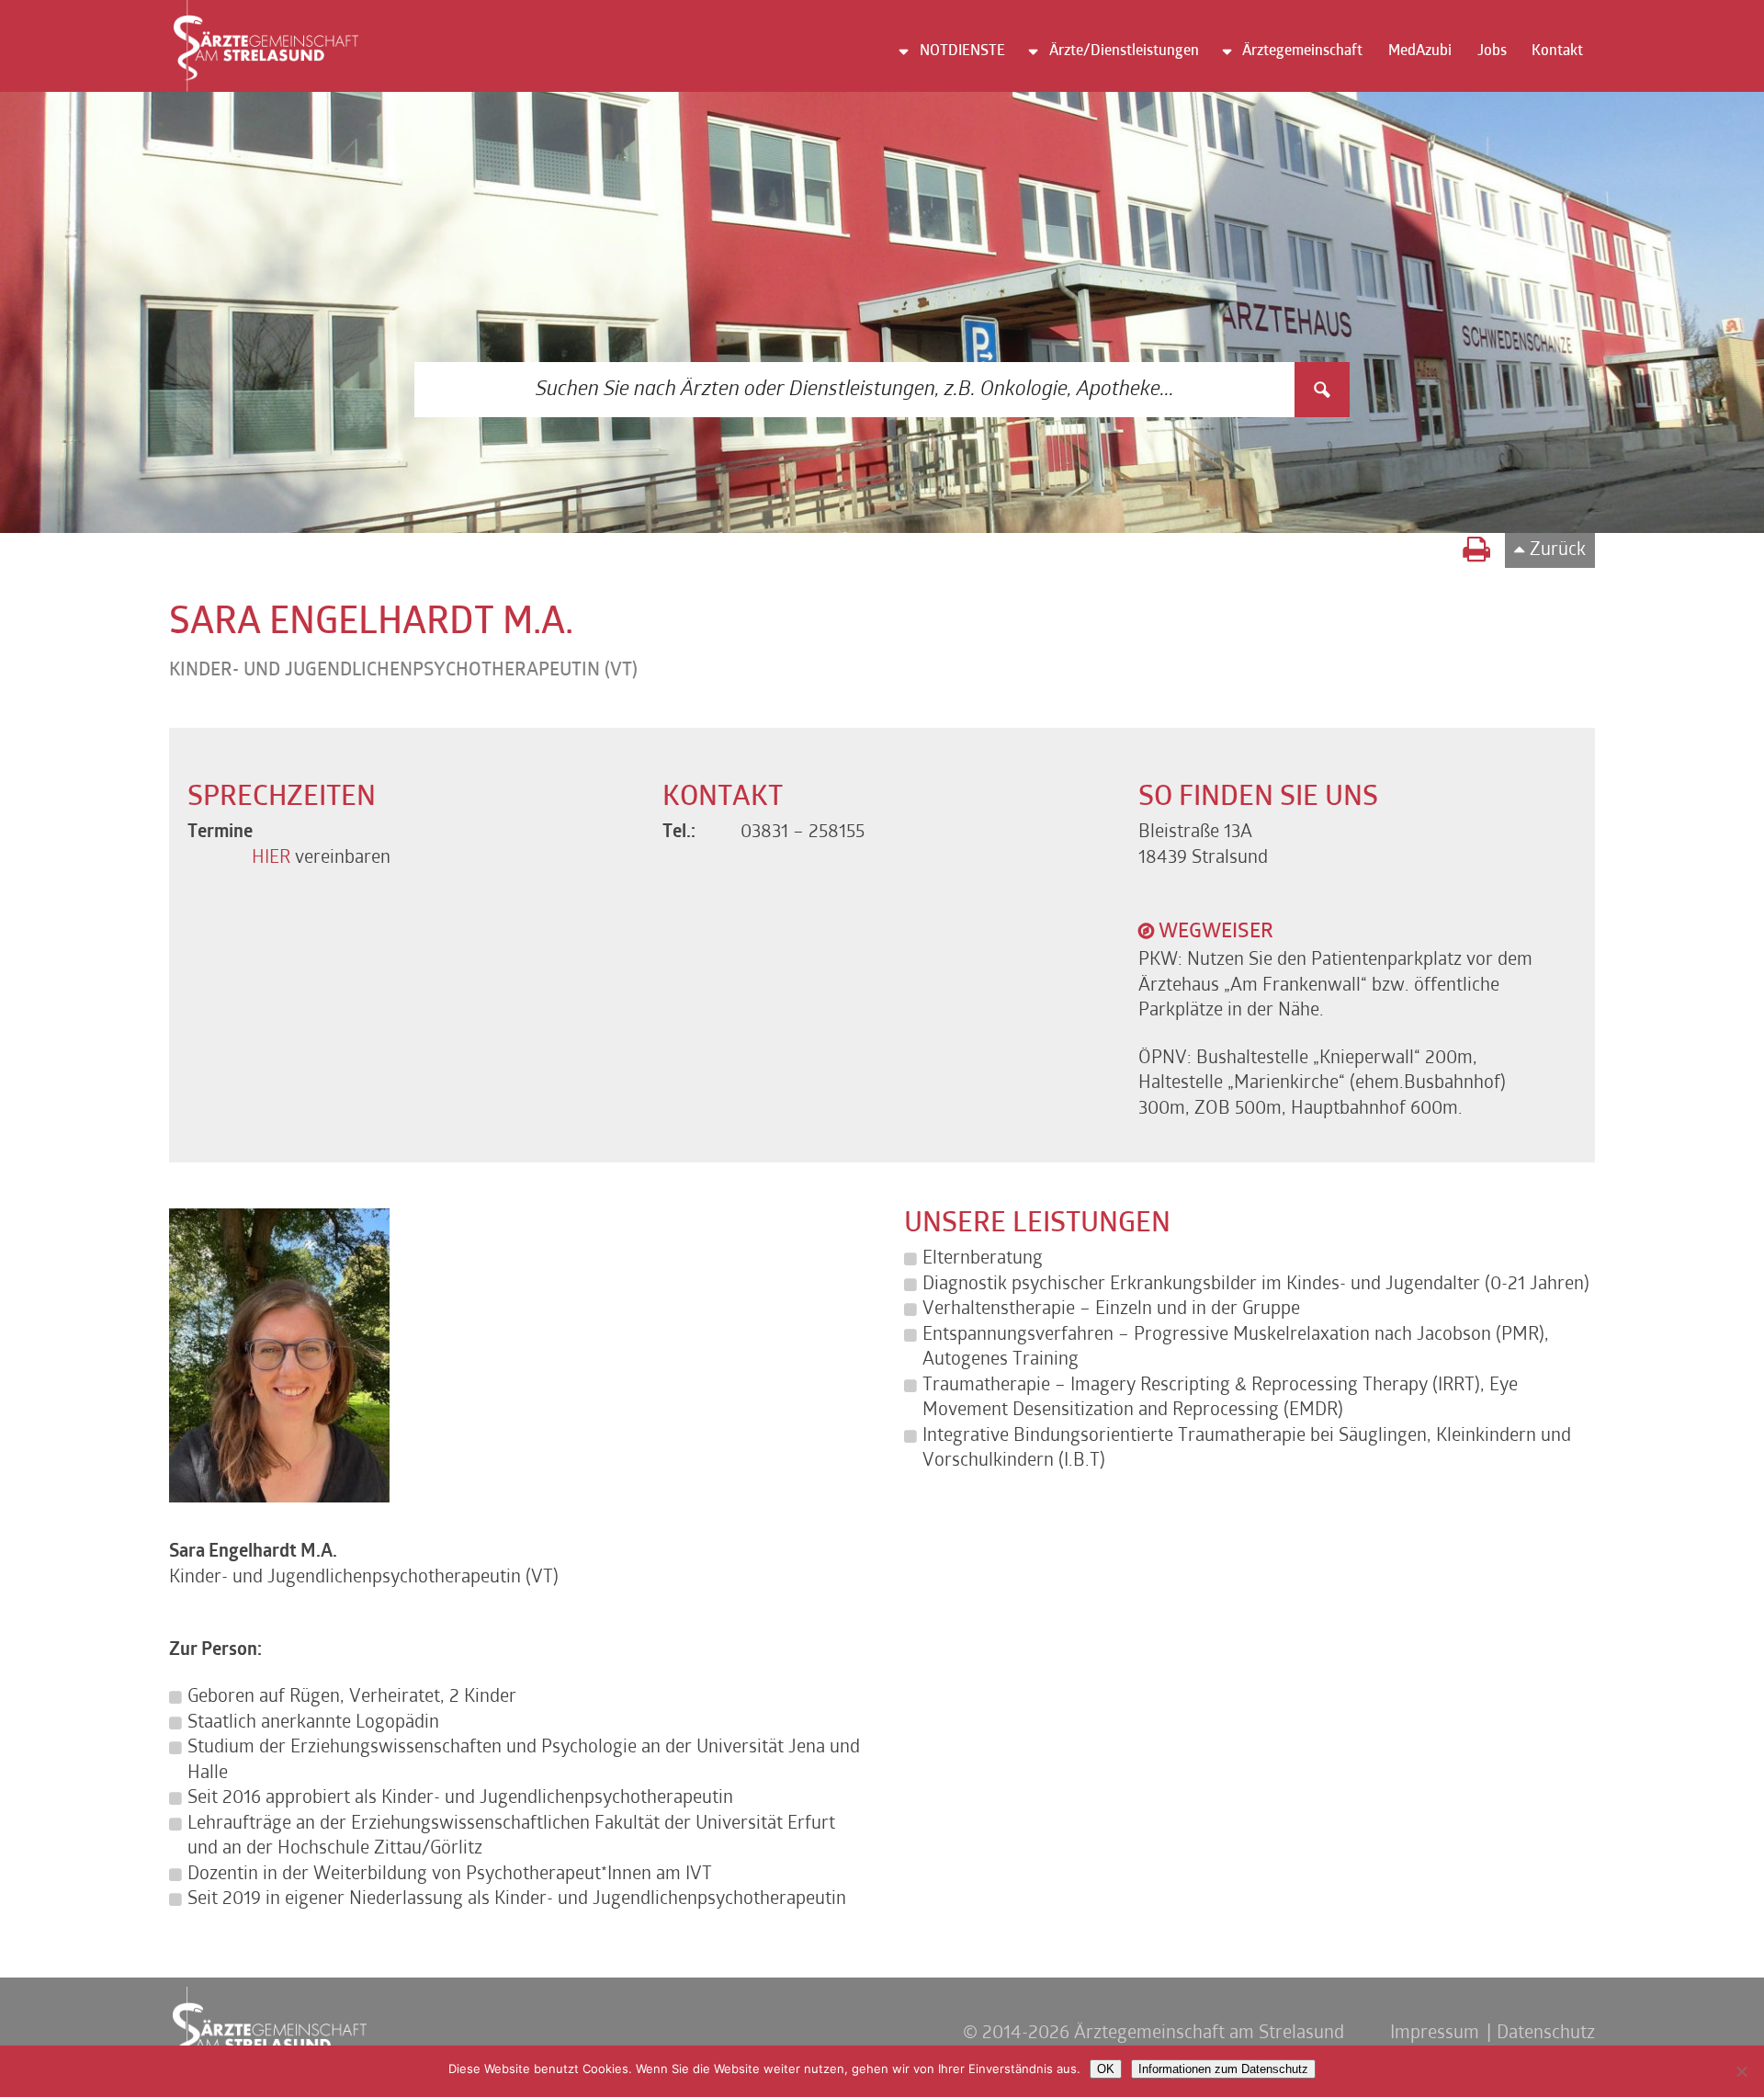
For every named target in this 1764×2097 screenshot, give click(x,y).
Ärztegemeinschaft (1302, 51)
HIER (273, 858)
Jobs (1492, 51)
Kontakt (1557, 51)
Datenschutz (1546, 2034)
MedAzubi (1420, 51)
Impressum (1435, 2034)
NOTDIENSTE (962, 51)
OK (1106, 2069)
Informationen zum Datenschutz (1223, 2069)
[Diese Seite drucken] (1476, 552)
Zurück (1558, 550)
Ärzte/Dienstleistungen (1124, 51)
